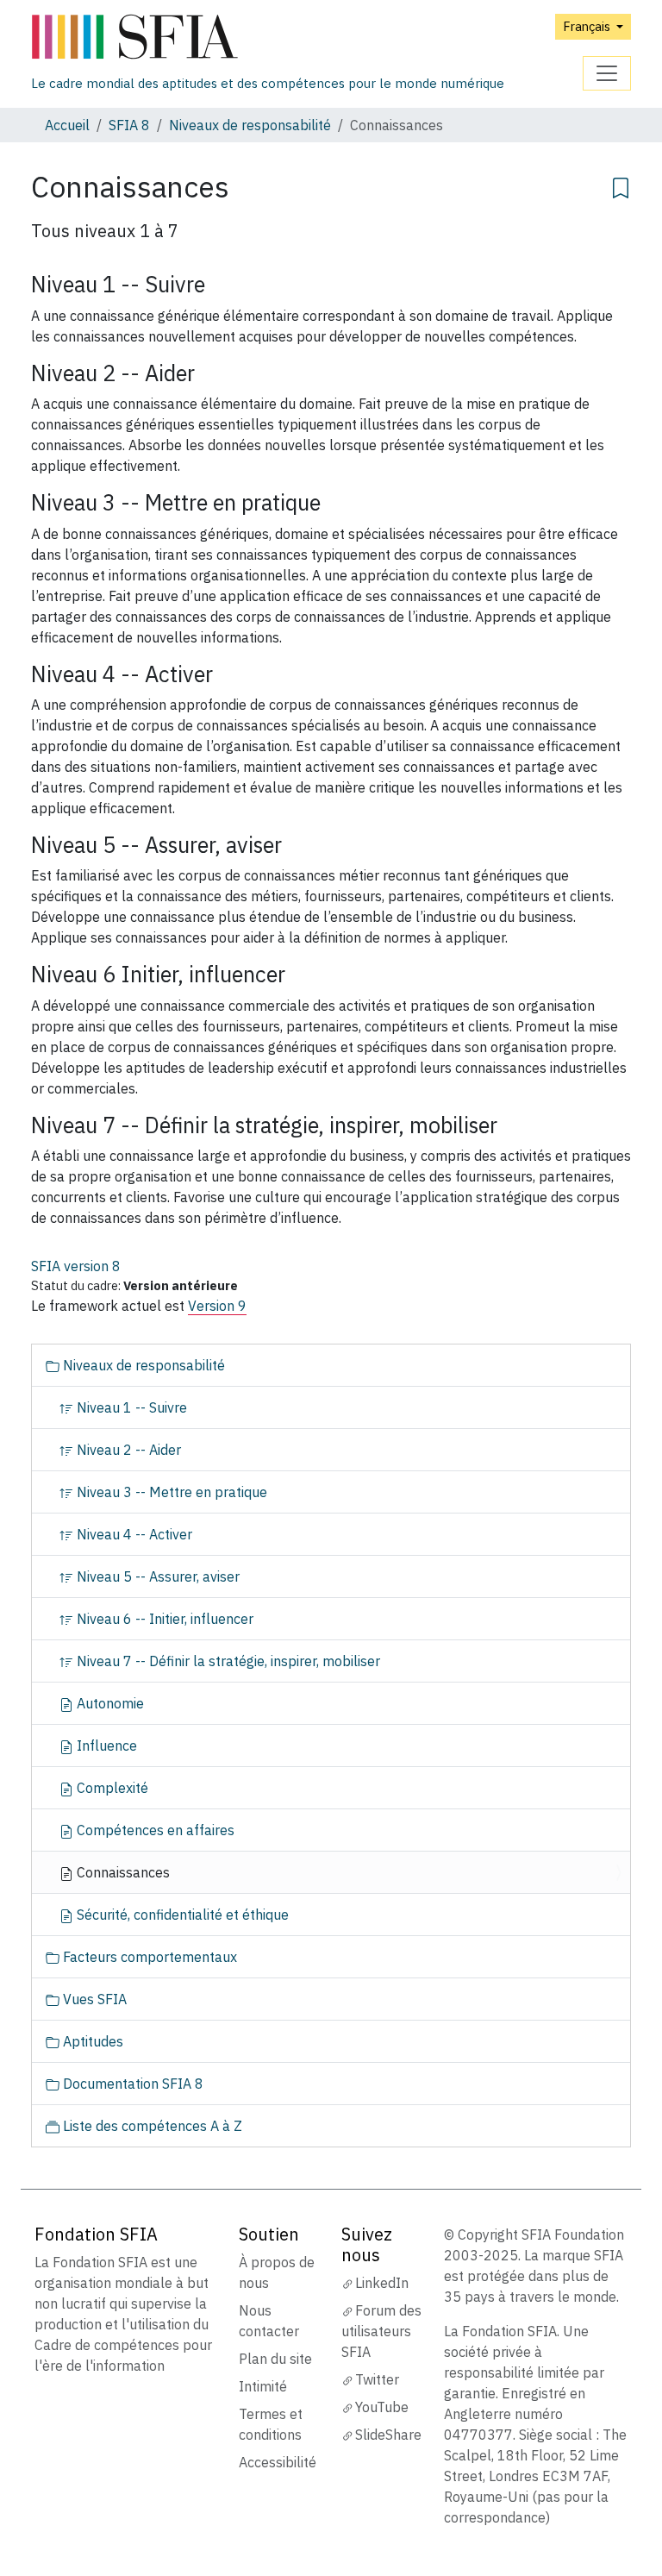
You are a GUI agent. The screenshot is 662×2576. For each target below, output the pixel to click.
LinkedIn (382, 2283)
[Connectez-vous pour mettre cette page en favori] (621, 185)
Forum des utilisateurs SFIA (381, 2331)
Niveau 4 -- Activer (133, 1534)
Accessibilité (278, 2462)
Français (588, 26)
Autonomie (109, 1703)
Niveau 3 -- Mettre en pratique (170, 1492)
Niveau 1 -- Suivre (130, 1407)
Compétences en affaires (154, 1830)
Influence (105, 1746)
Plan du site (275, 2359)
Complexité (111, 1788)
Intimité (263, 2386)
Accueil (67, 125)
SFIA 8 (129, 125)
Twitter (377, 2379)
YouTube (382, 2407)
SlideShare (388, 2435)
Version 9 (217, 1306)
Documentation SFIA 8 (131, 2084)
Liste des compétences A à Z (151, 2126)
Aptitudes (91, 2041)
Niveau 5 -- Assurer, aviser (156, 1576)
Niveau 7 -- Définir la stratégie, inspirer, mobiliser (227, 1661)
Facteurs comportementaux (148, 1957)
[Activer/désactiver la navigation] (607, 73)
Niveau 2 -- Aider (127, 1450)
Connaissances (122, 1872)
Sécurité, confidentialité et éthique (181, 1915)
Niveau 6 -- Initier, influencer (163, 1619)
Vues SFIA (93, 1999)
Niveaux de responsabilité (250, 125)
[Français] (268, 38)
